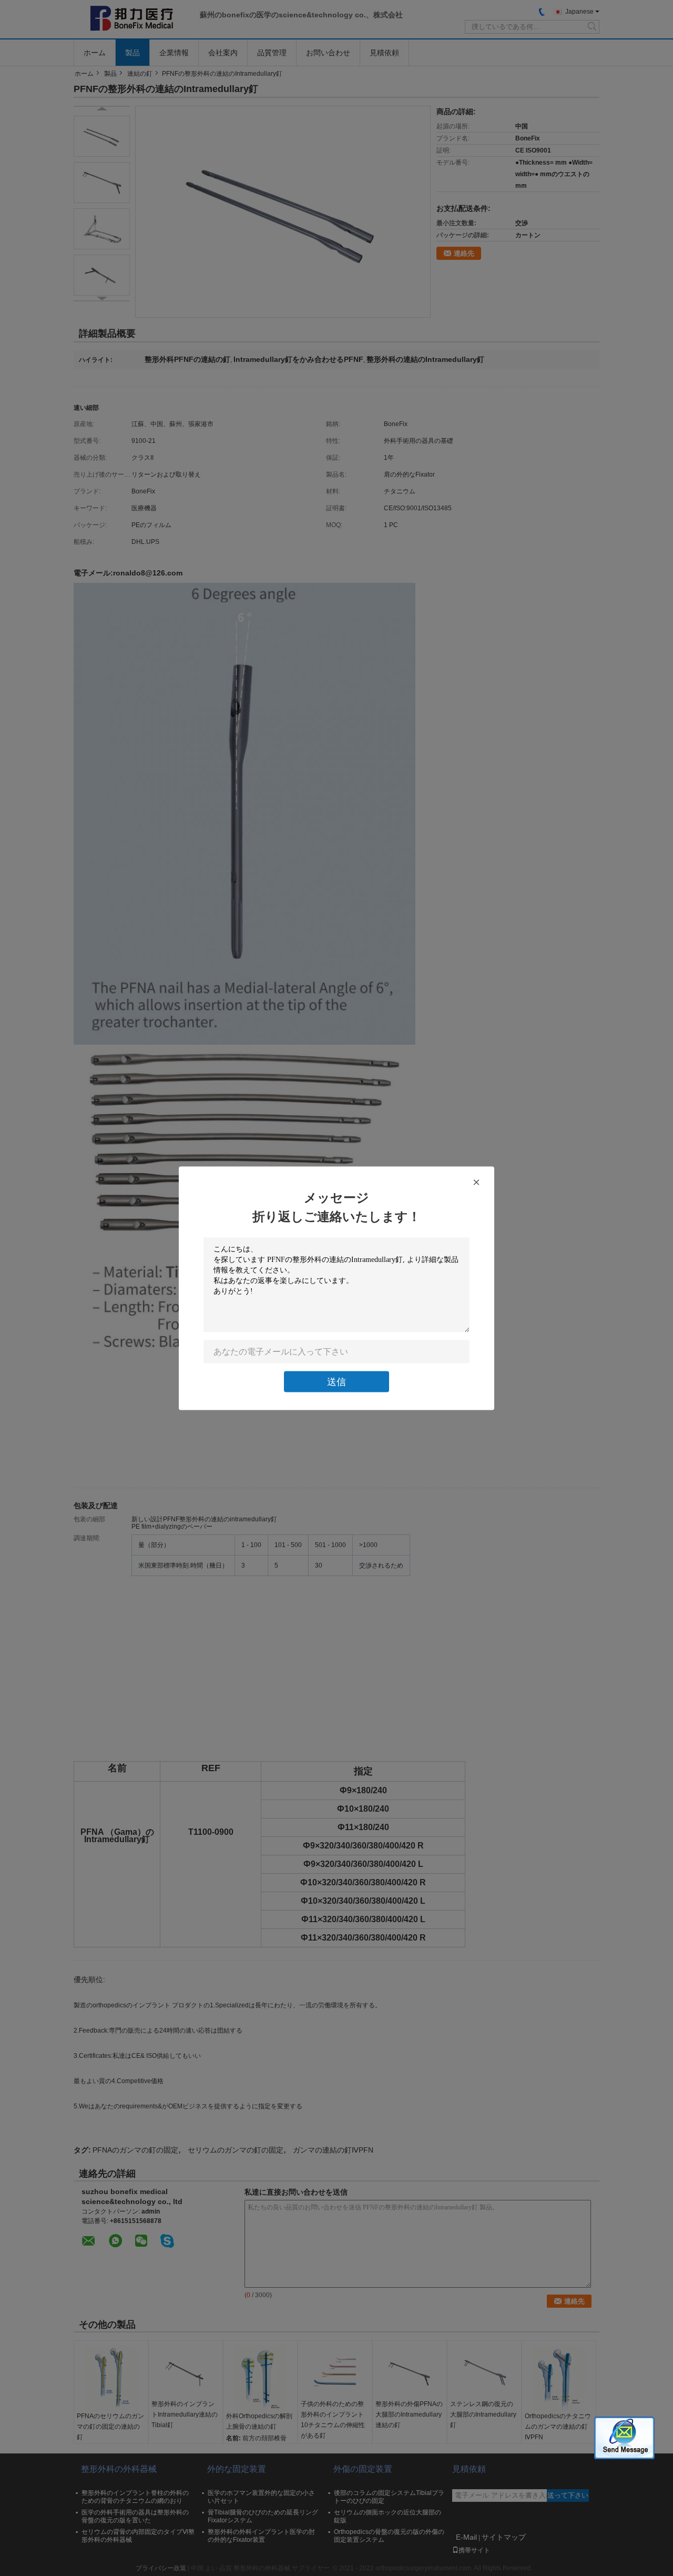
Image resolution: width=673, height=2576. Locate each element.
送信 (336, 1381)
